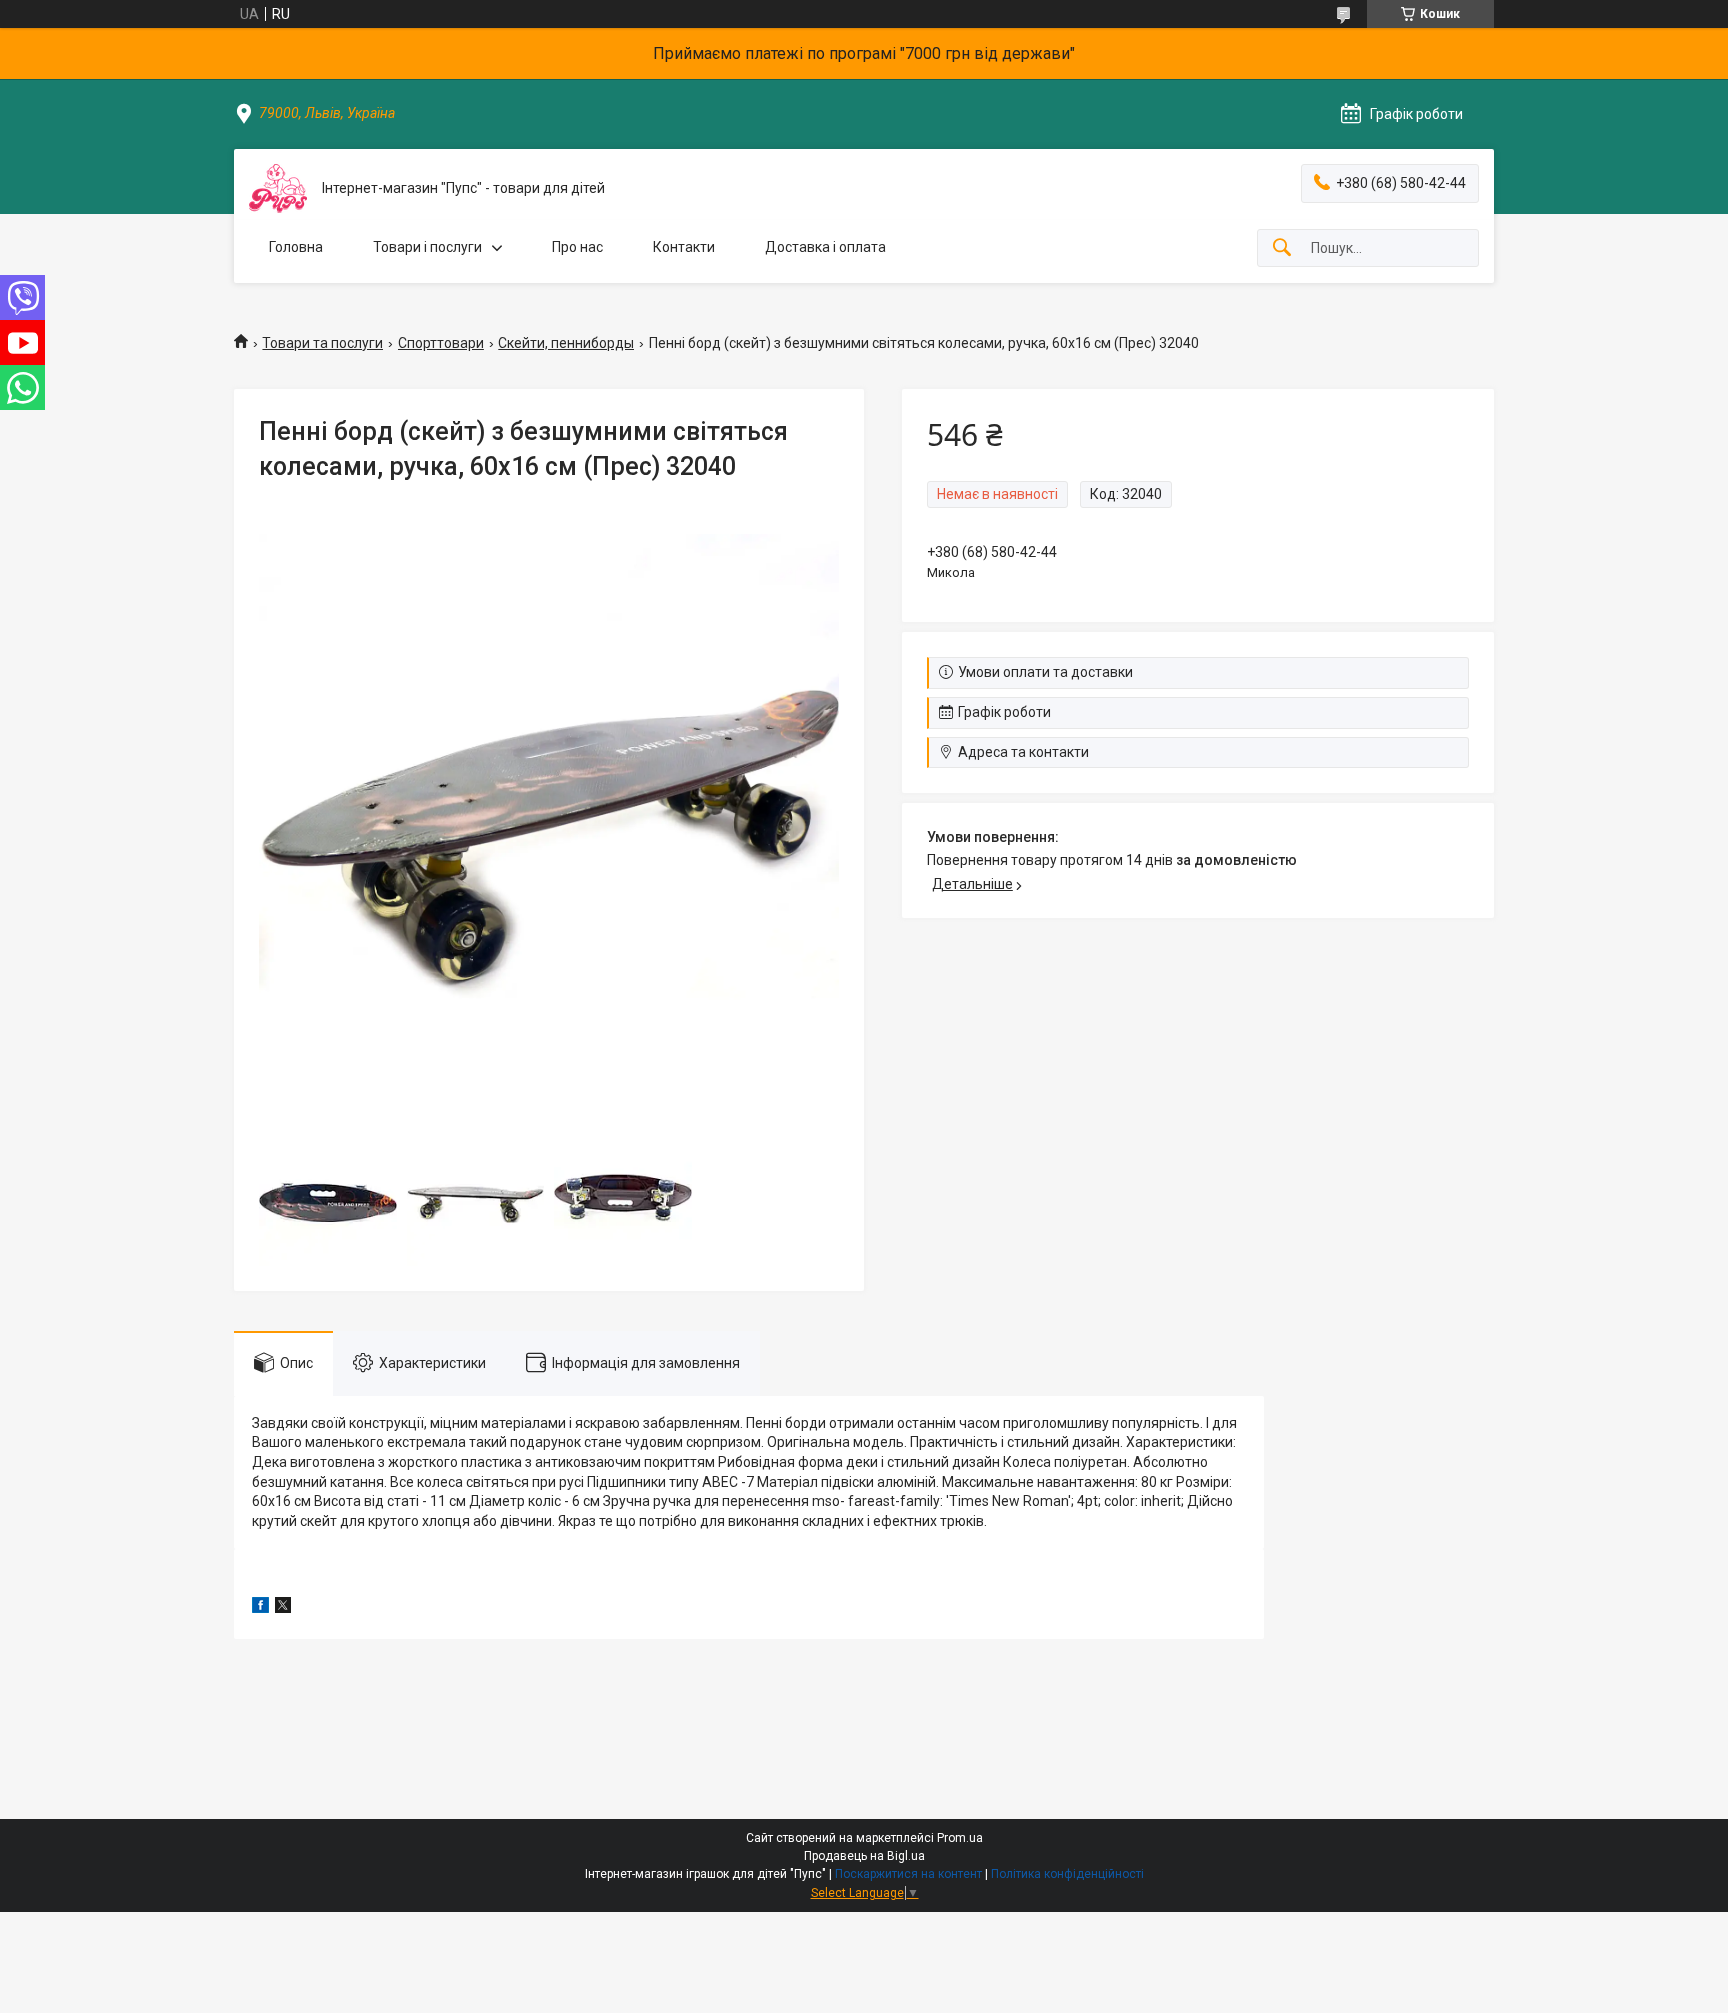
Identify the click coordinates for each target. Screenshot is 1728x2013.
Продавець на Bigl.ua (864, 1856)
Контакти (684, 247)
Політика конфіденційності (1067, 1874)
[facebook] (260, 1608)
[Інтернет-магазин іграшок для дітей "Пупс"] (278, 188)
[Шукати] (1282, 248)
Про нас (577, 247)
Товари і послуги (427, 247)
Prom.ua (960, 1838)
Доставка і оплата (825, 247)
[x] (283, 1608)
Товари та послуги (322, 343)
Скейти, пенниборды (566, 343)
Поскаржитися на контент (908, 1874)
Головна (296, 247)
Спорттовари (441, 343)
